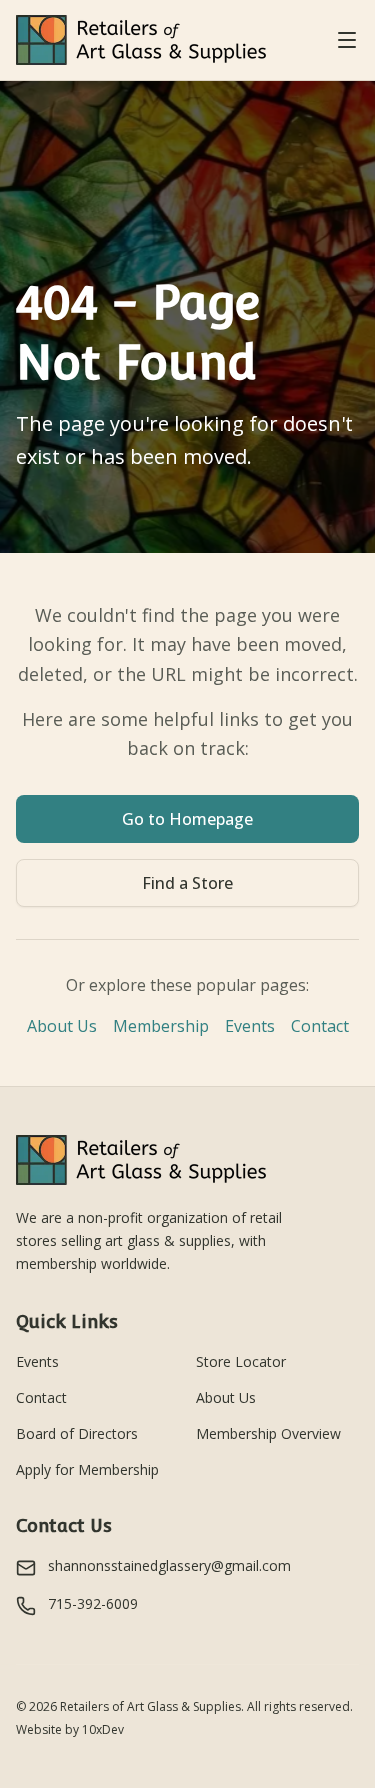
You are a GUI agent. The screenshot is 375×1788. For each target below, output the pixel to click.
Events (250, 1026)
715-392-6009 (93, 1603)
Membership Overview (268, 1433)
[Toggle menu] (347, 40)
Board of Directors (77, 1433)
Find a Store (187, 883)
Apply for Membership (87, 1469)
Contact (320, 1026)
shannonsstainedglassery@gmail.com (169, 1565)
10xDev (103, 1729)
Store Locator (241, 1361)
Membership (161, 1026)
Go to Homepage (187, 819)
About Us (62, 1026)
